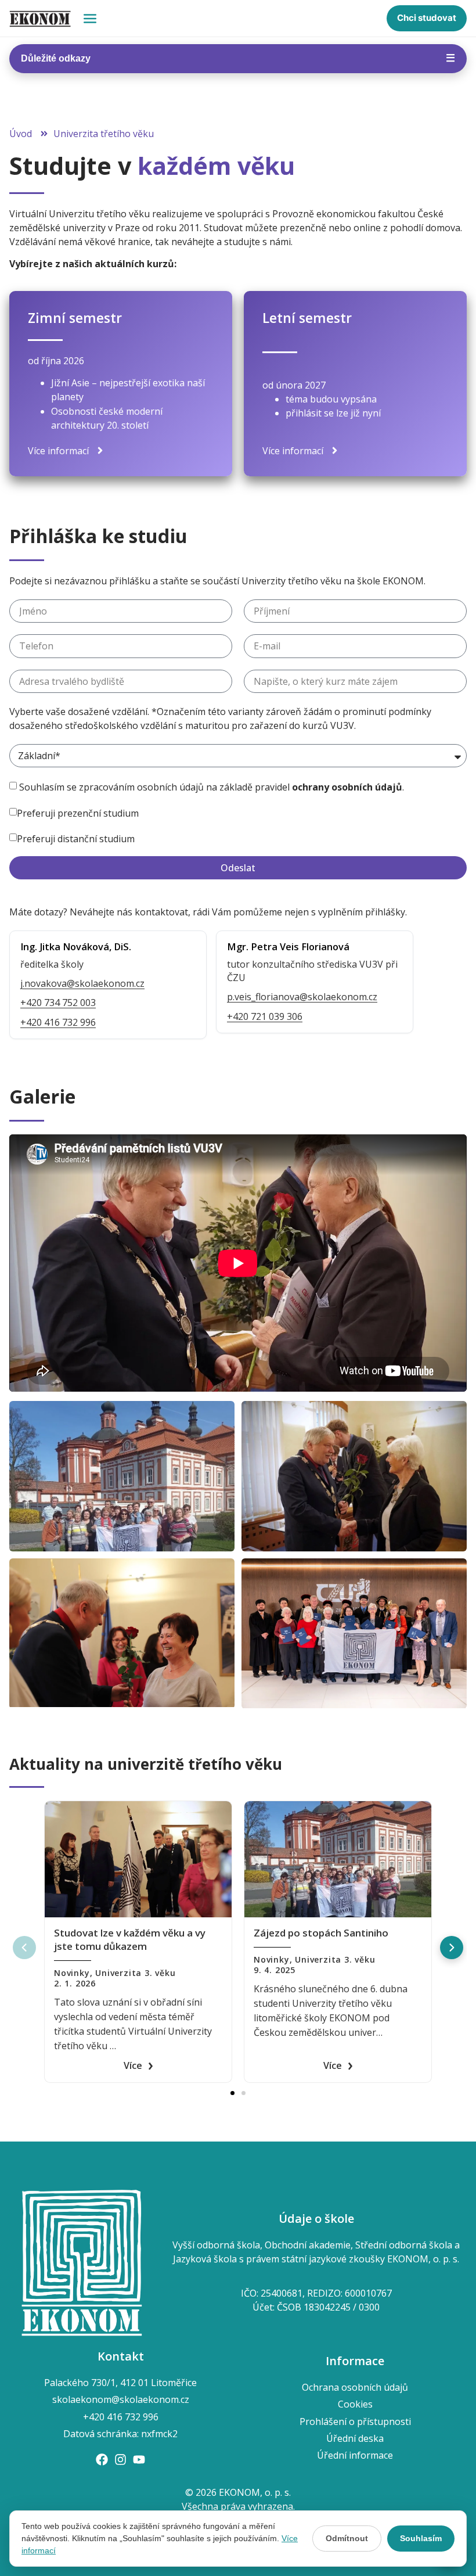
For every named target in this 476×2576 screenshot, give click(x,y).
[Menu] (90, 19)
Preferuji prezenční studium (78, 813)
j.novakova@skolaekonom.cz (82, 983)
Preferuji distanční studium (76, 838)
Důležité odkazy (238, 58)
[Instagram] (120, 2460)
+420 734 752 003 (58, 1003)
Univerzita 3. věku (135, 1973)
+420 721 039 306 (265, 1016)
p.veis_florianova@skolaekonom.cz (302, 997)
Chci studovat (427, 18)
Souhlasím (421, 2538)
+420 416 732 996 (58, 1022)
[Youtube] (139, 2460)
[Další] (452, 1948)
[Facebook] (102, 2460)
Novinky (72, 1973)
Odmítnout (347, 2538)
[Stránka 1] (232, 2093)
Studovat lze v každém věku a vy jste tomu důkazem (130, 1939)
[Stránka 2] (244, 2093)
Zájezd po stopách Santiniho (321, 1933)
